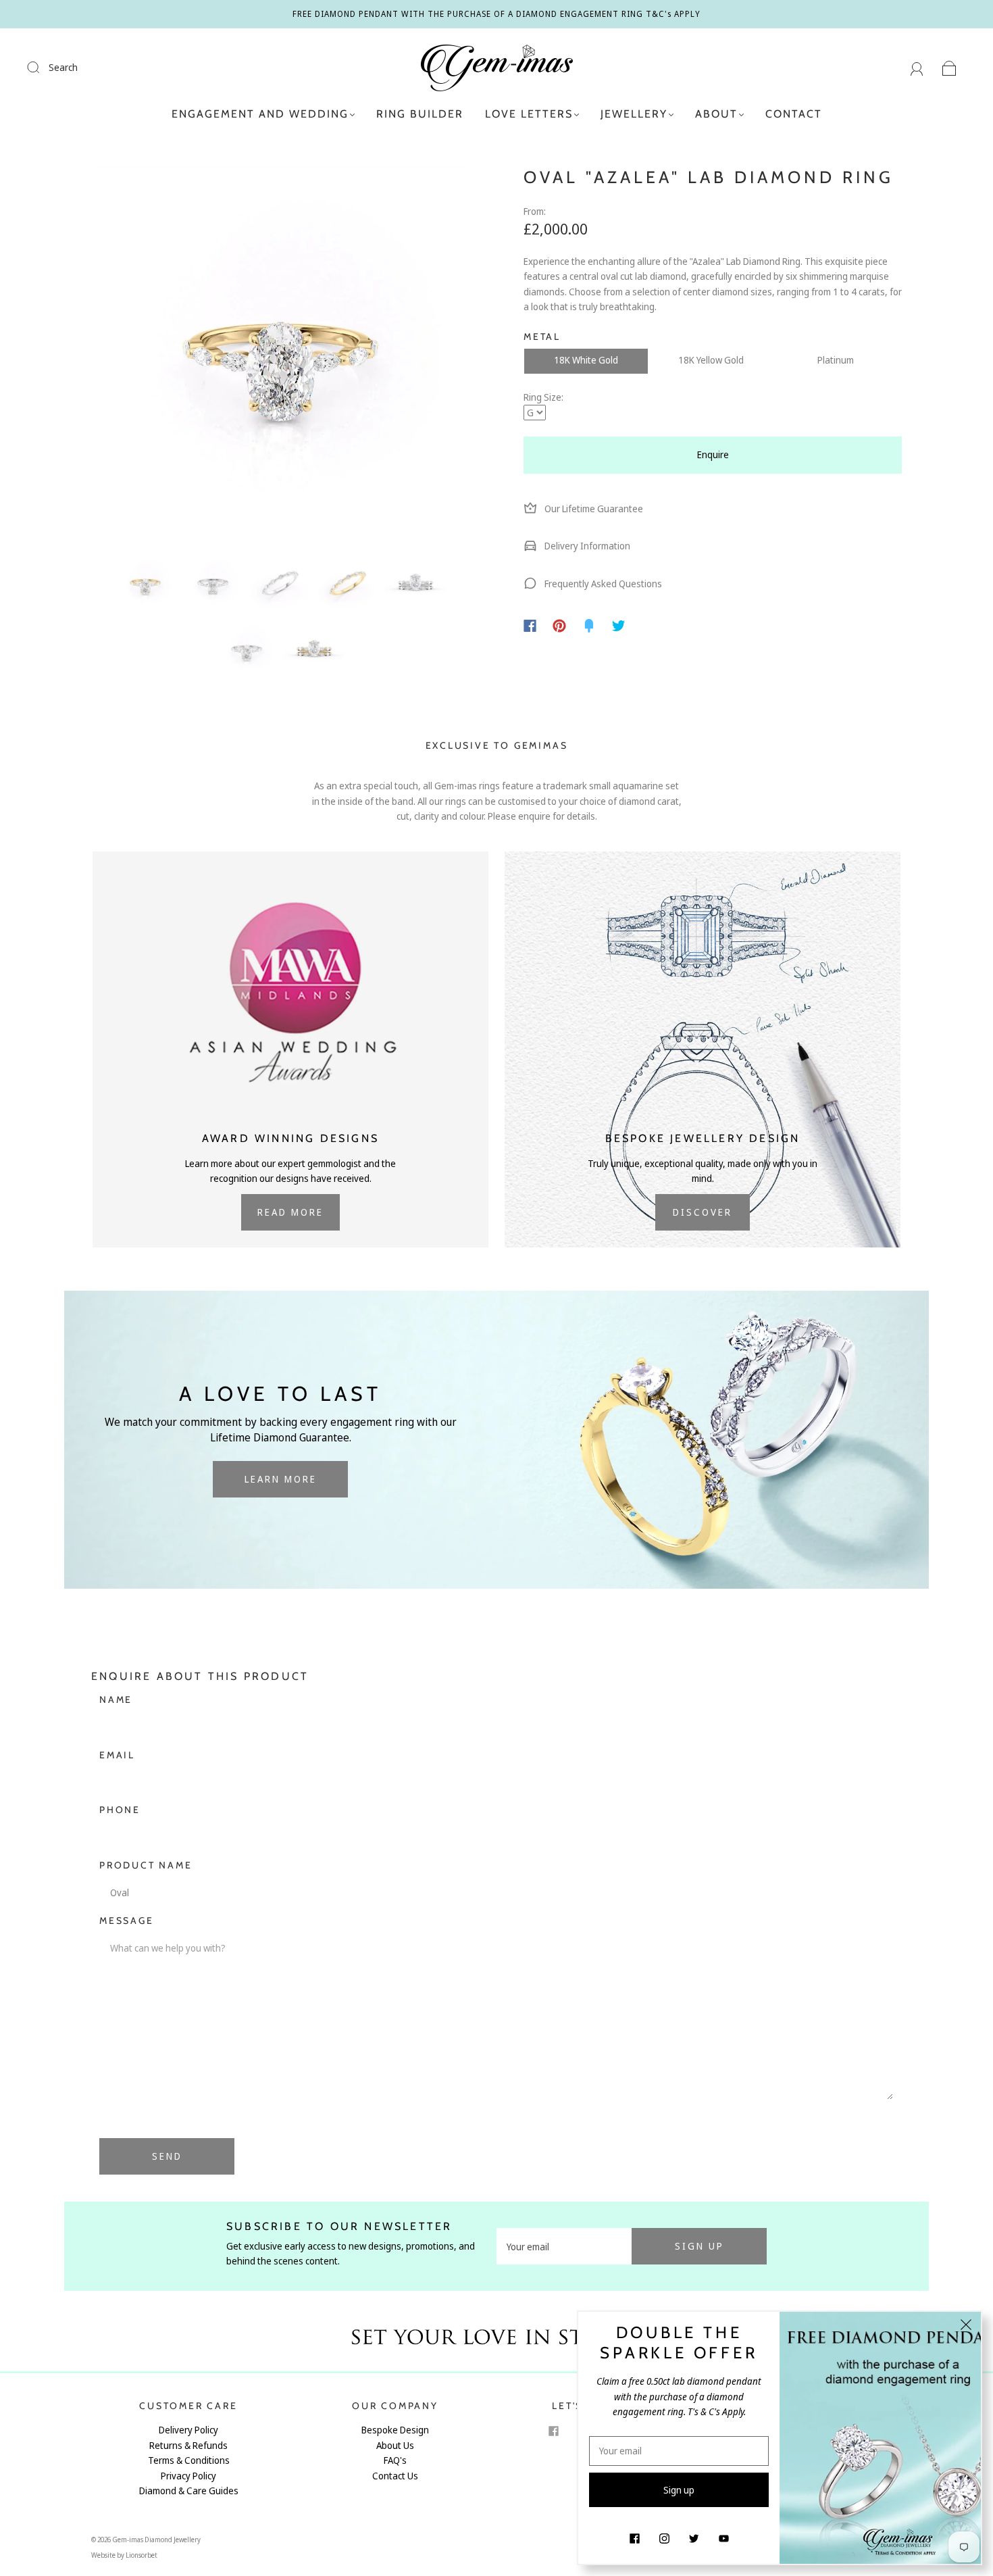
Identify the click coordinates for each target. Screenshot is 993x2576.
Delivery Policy (188, 2430)
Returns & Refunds (188, 2445)
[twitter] (694, 2538)
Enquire (713, 454)
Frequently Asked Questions (602, 584)
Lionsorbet (142, 2555)
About (716, 114)
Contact (794, 114)
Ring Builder (420, 114)
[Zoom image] (280, 357)
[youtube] (723, 2538)
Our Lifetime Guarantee (593, 509)
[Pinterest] (559, 626)
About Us (395, 2445)
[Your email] (564, 2246)
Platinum (836, 360)
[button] (130, 357)
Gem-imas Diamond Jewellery (156, 2540)
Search (63, 67)
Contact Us (395, 2476)
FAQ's (395, 2460)
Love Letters (529, 114)
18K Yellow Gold (711, 360)
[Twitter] (619, 626)
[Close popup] (966, 2327)
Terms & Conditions (189, 2460)
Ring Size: (543, 397)
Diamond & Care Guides (189, 2491)
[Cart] (949, 67)
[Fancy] (589, 626)
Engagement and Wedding (260, 114)
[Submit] (42, 67)
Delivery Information (586, 546)
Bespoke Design (395, 2430)
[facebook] (553, 2431)
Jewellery (634, 114)
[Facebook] (530, 626)
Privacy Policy (188, 2476)
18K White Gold (586, 360)
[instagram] (664, 2538)
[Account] (917, 67)
